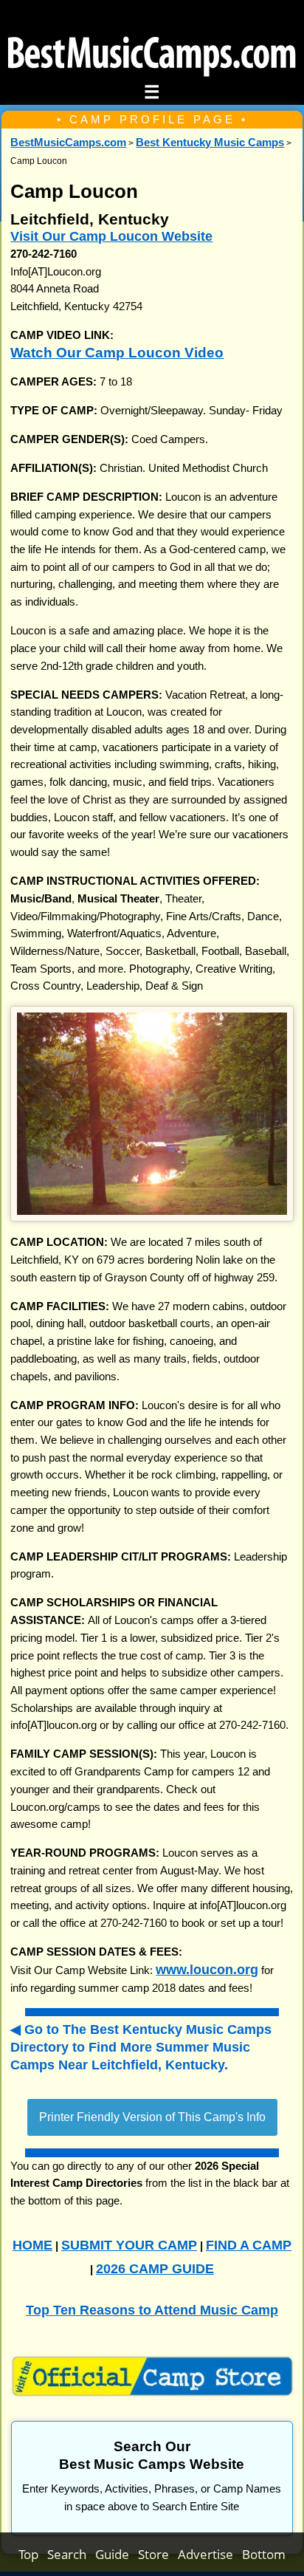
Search (71, 2554)
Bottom (264, 2554)
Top (33, 2554)
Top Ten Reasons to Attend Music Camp (152, 2310)
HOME (32, 2245)
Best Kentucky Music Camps (210, 143)
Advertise (210, 2554)
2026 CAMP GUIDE (155, 2268)
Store (158, 2554)
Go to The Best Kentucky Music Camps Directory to (141, 2046)
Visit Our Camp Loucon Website (111, 236)
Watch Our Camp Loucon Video (117, 353)
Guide (117, 2554)
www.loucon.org (207, 1969)
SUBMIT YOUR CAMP (129, 2245)
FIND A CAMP (249, 2245)
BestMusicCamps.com (68, 143)
